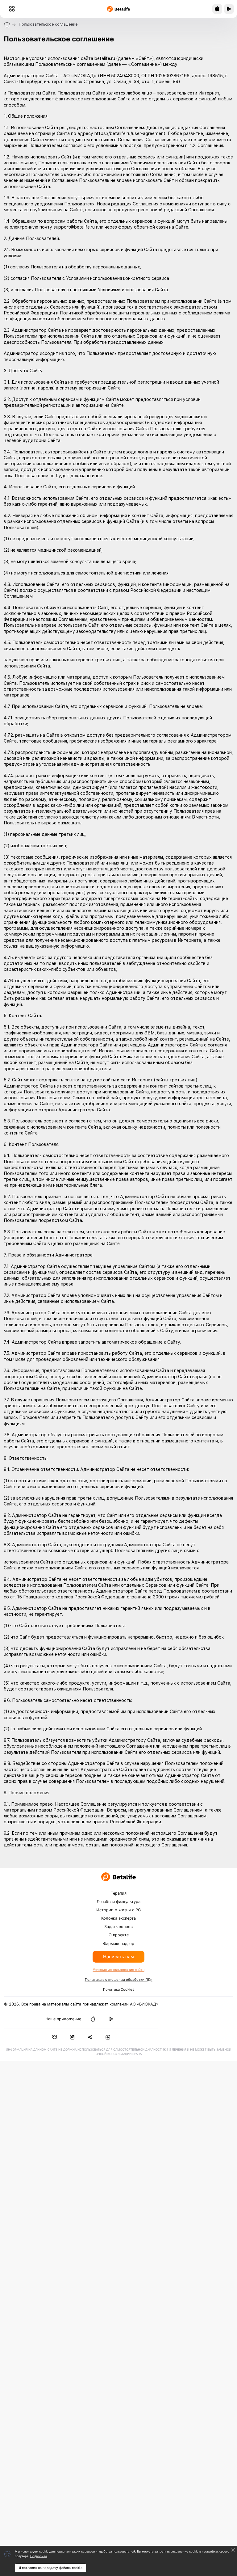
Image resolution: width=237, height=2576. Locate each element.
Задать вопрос (118, 1927)
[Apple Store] (93, 2019)
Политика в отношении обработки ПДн (119, 1980)
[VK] (54, 2037)
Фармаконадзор (119, 1944)
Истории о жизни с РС (118, 1910)
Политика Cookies (119, 1989)
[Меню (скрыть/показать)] (12, 9)
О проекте (119, 1935)
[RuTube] (72, 2037)
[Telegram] (90, 2037)
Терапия (119, 1893)
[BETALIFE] (118, 1877)
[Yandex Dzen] (108, 2037)
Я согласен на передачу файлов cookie (51, 2568)
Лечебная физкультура (118, 1902)
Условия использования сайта (119, 1970)
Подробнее (39, 2556)
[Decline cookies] (233, 2550)
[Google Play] (111, 2019)
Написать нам (118, 1957)
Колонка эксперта (118, 1918)
